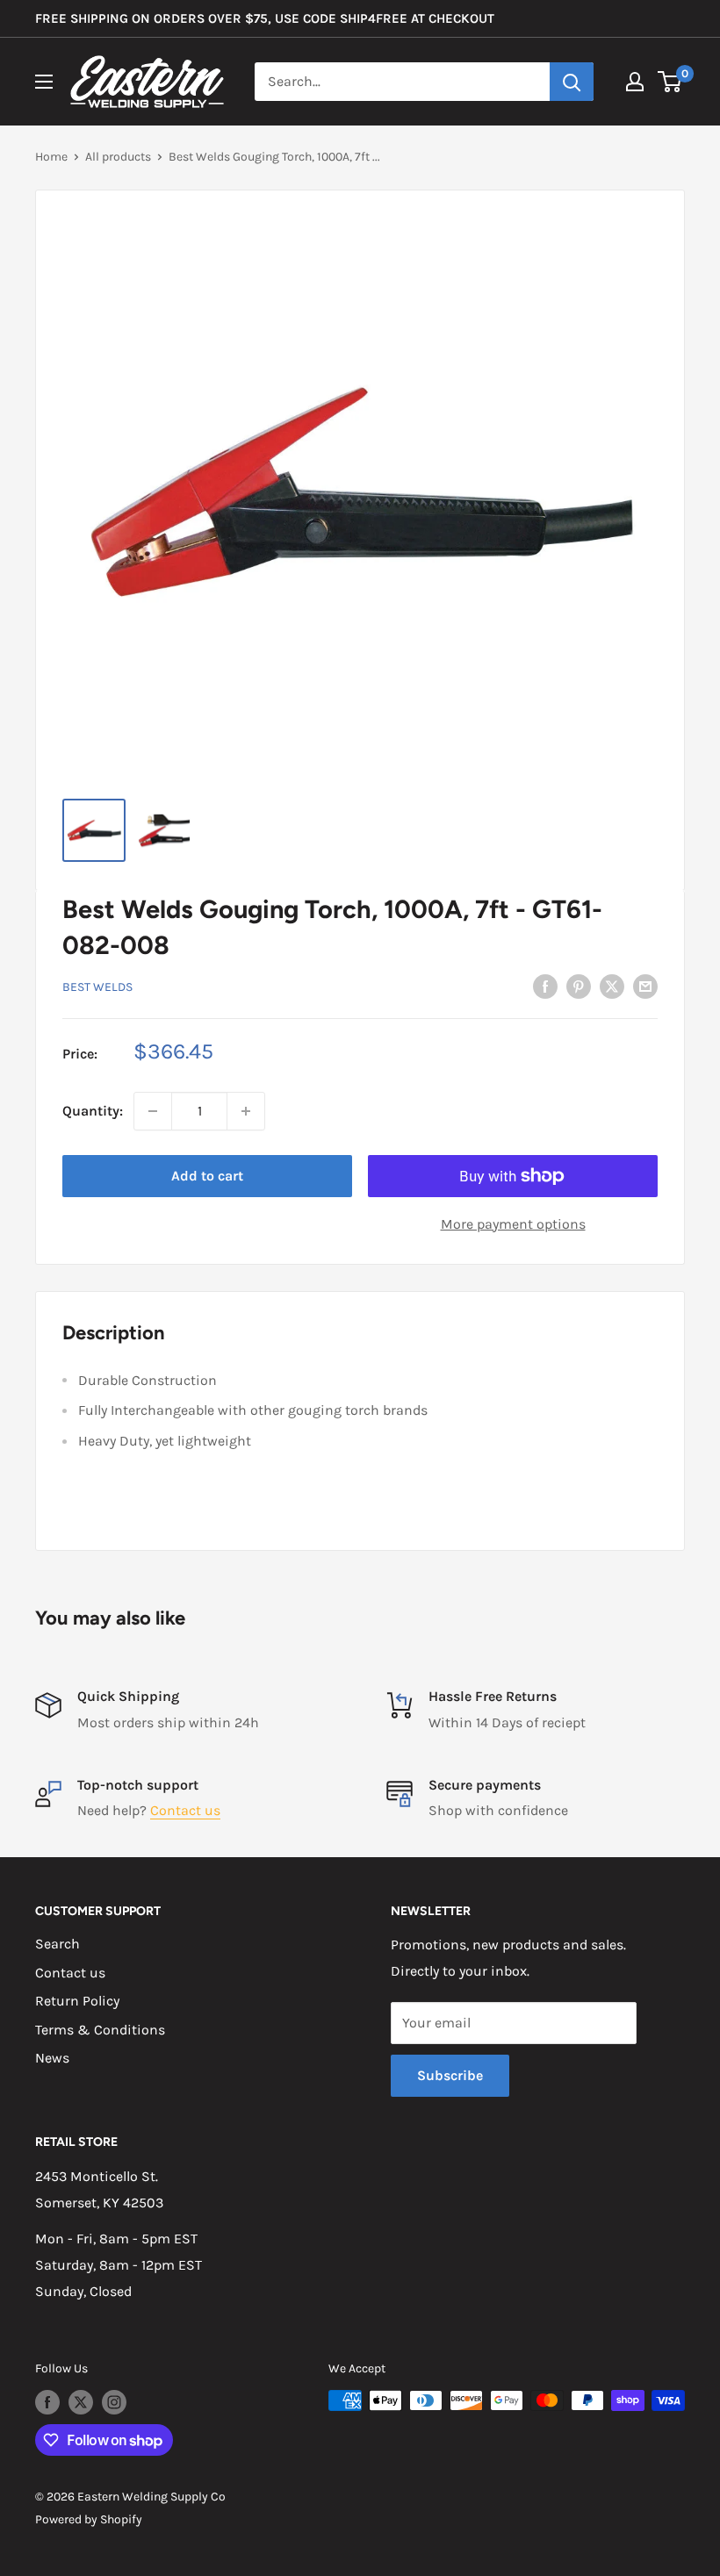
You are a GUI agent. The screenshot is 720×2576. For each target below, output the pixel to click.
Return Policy (77, 2001)
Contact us (185, 1810)
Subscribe (450, 2075)
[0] (670, 82)
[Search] (572, 82)
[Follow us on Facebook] (47, 2402)
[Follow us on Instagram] (114, 2402)
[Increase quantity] (246, 1111)
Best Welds (97, 987)
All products (118, 157)
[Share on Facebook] (545, 986)
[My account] (635, 82)
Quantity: (93, 1111)
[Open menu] (44, 82)
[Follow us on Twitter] (81, 2402)
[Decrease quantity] (153, 1111)
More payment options (513, 1224)
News (52, 2058)
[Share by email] (645, 986)
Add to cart (207, 1176)
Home (51, 157)
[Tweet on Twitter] (612, 986)
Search (58, 1944)
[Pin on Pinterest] (579, 986)
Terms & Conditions (100, 2030)
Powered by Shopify (89, 2519)
